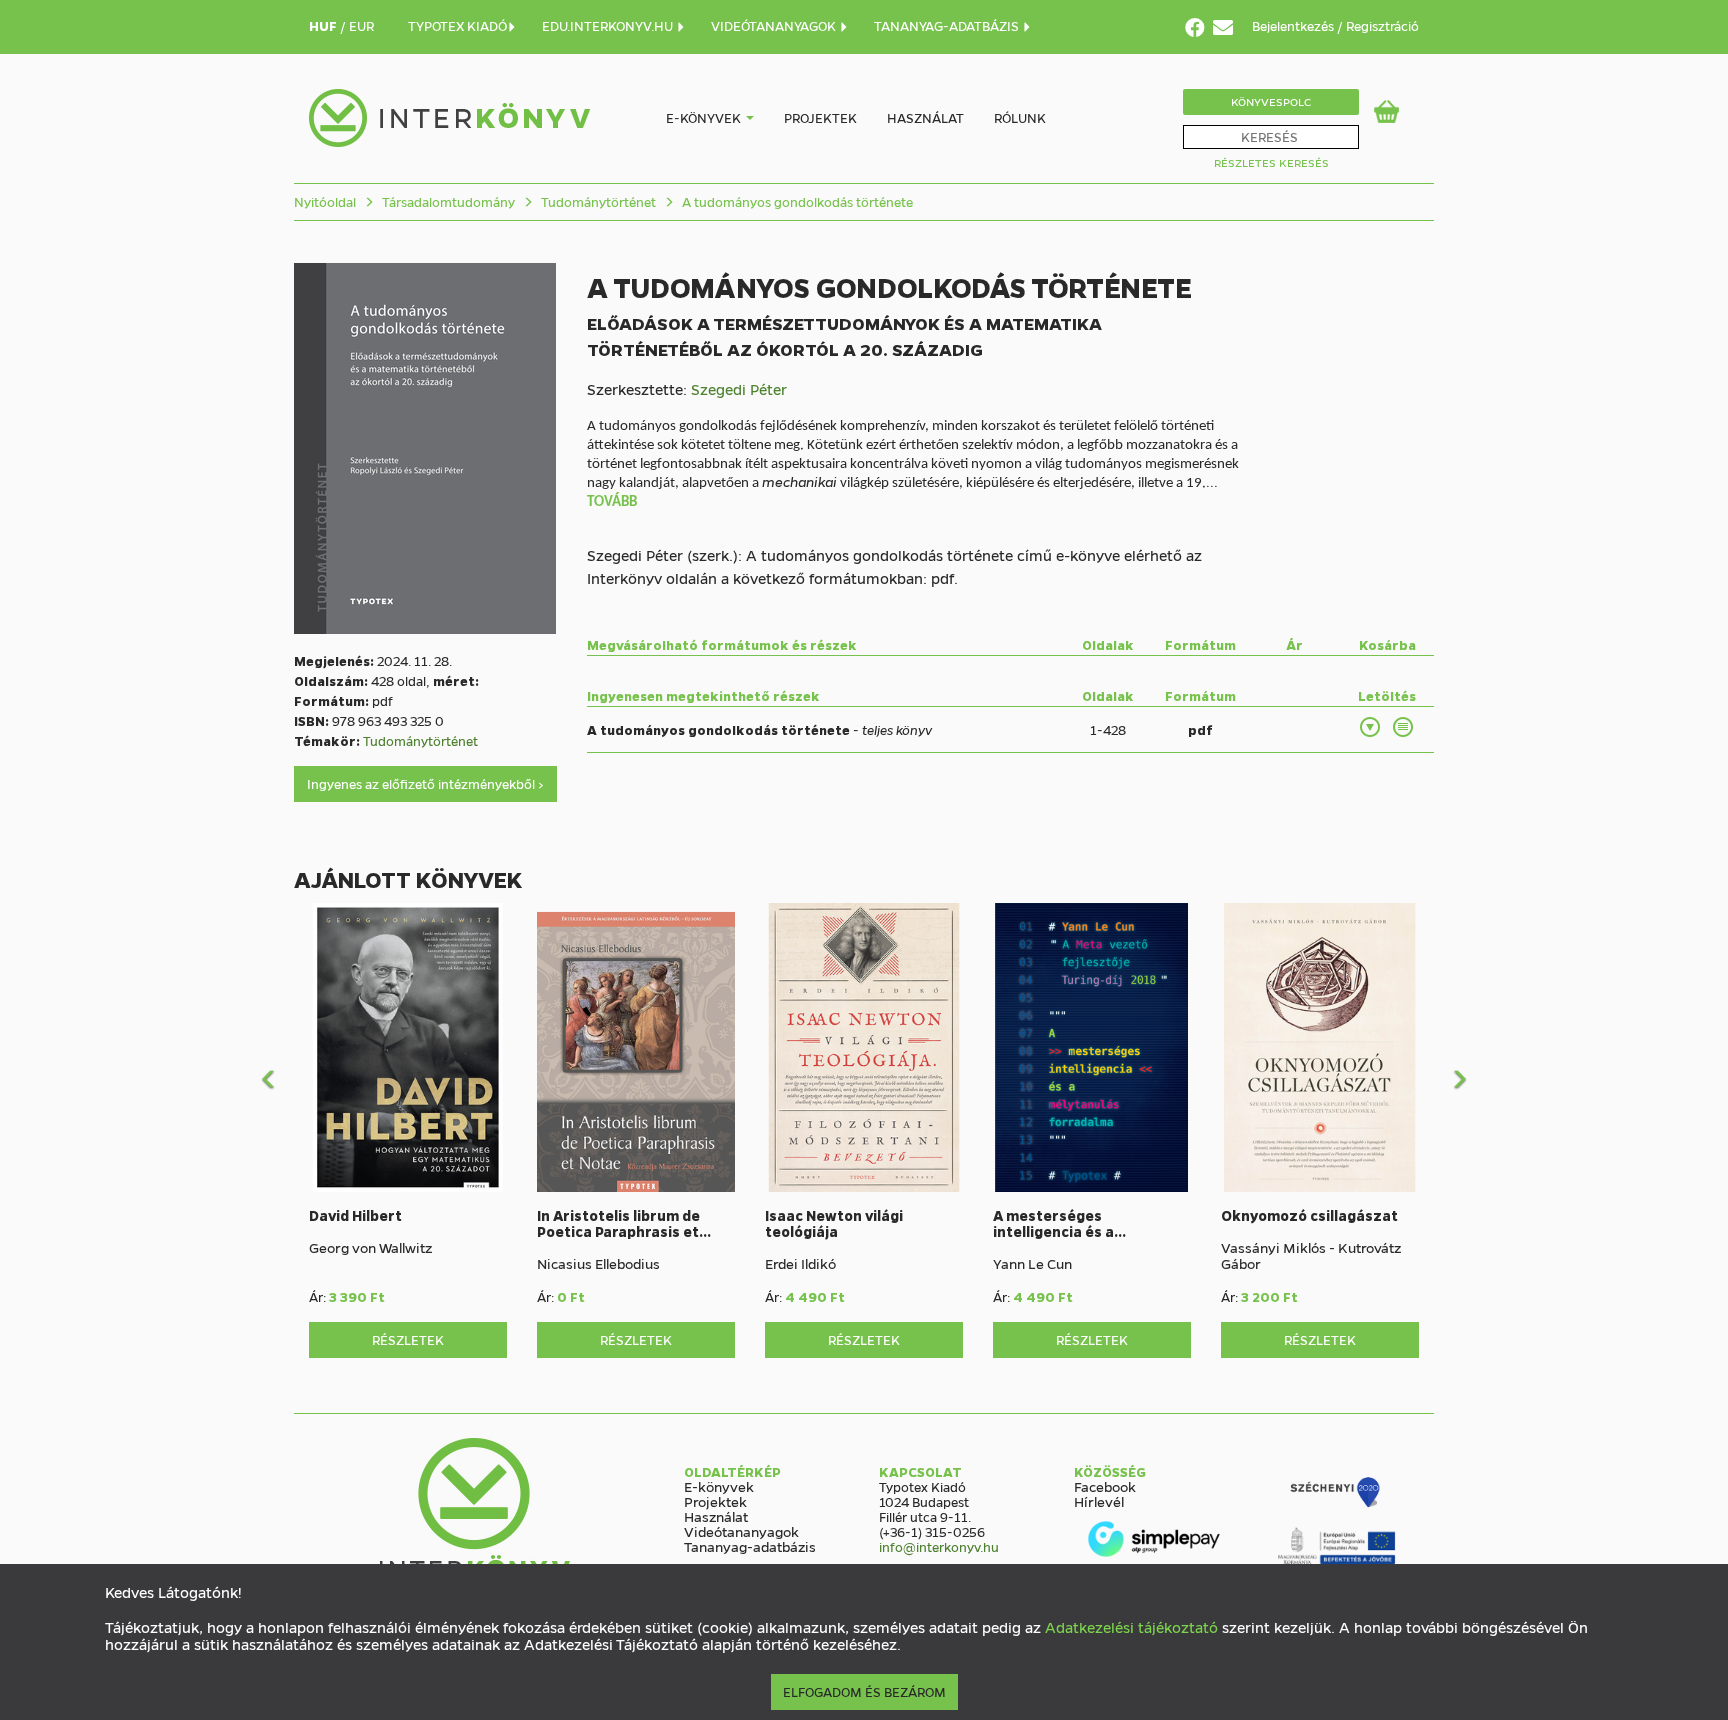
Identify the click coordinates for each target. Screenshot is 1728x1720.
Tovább (612, 502)
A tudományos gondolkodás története (796, 201)
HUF (324, 25)
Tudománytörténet (597, 201)
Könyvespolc (1271, 101)
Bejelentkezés (1294, 25)
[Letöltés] (1371, 727)
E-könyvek (703, 117)
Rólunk (1020, 117)
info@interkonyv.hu (939, 1546)
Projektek (820, 117)
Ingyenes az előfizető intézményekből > (425, 783)
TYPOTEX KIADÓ (457, 25)
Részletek (408, 1339)
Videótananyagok (741, 1531)
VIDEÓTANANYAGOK (775, 25)
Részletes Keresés (1271, 162)
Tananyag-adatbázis (750, 1546)
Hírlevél (1099, 1501)
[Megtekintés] (1404, 727)
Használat (925, 117)
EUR (361, 25)
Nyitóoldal (325, 201)
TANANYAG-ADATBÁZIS (948, 25)
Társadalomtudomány (447, 201)
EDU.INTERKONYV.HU (609, 25)
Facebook (1105, 1486)
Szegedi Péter (739, 389)
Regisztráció (1382, 25)
